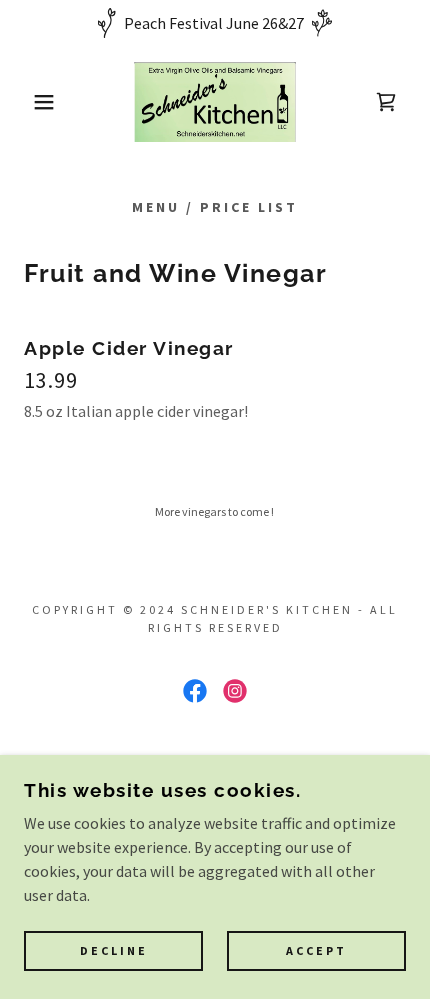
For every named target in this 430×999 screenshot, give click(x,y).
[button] (32, 102)
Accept (316, 951)
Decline (114, 951)
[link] (214, 102)
